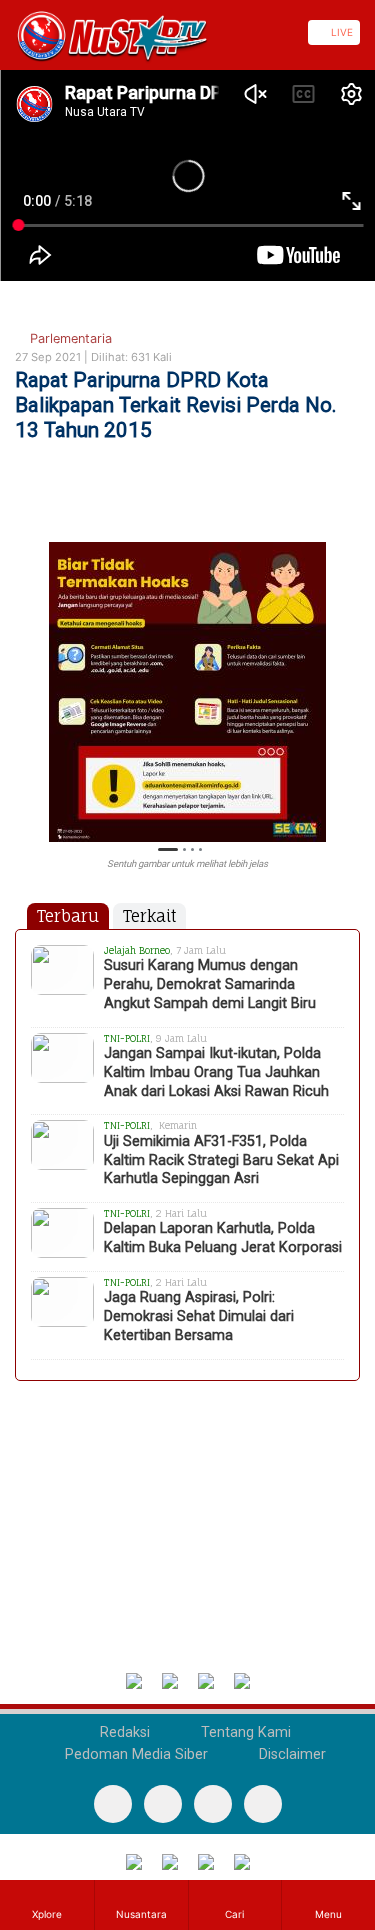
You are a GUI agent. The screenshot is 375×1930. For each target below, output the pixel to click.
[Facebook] (113, 1804)
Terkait (149, 916)
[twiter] (213, 1804)
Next (350, 680)
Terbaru (68, 916)
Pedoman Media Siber (134, 1754)
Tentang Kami (244, 1732)
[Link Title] (7, 32)
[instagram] (263, 1804)
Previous (24, 680)
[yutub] (163, 1804)
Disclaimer (290, 1754)
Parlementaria (69, 338)
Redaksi (123, 1732)
